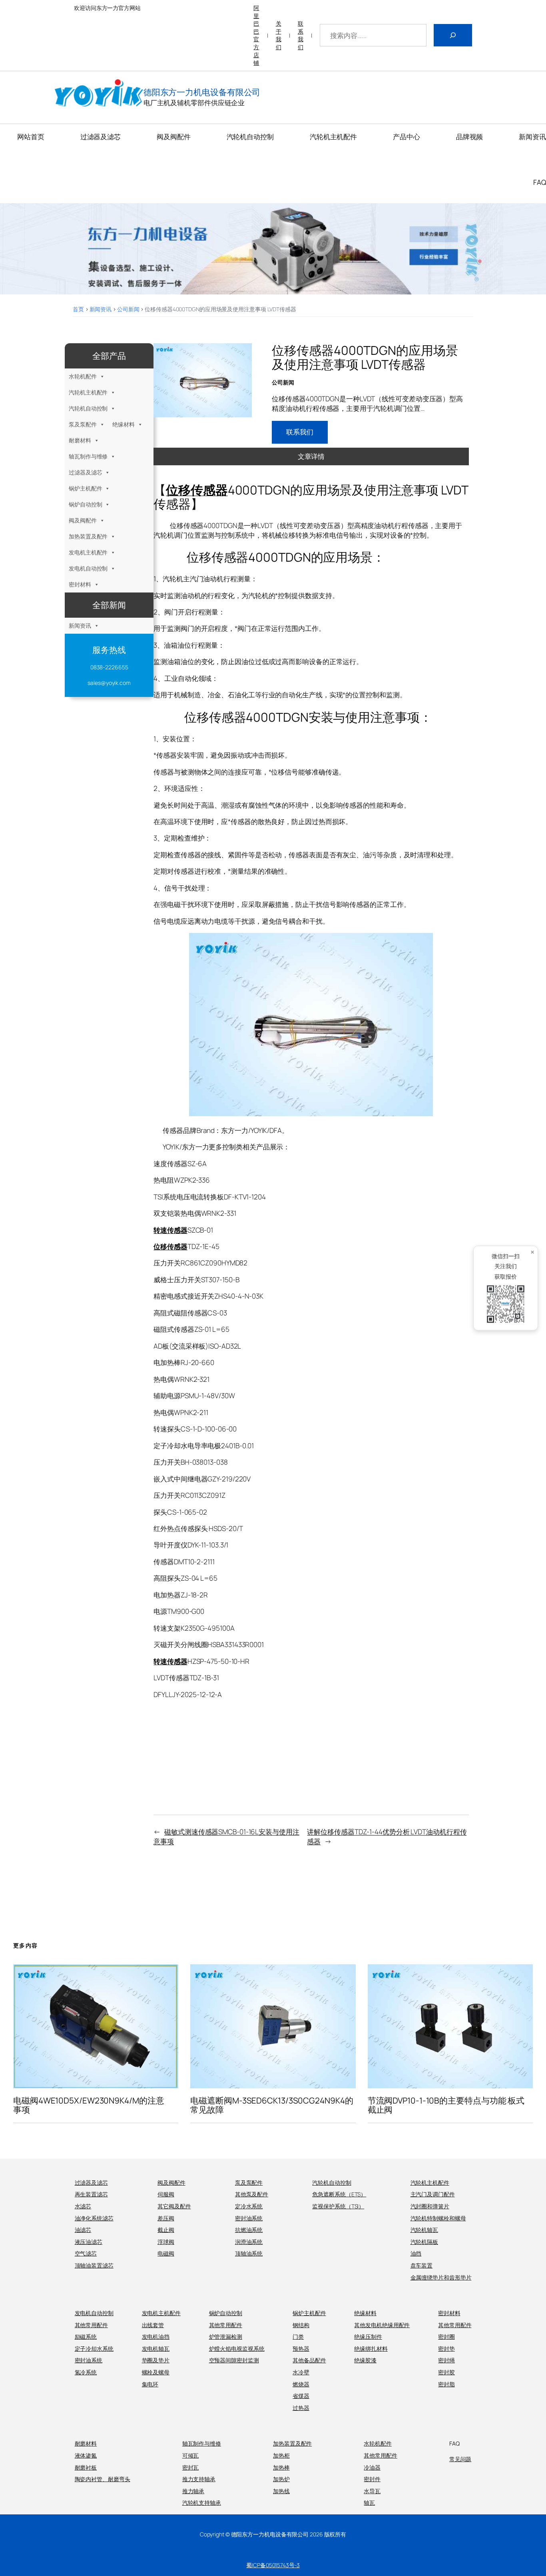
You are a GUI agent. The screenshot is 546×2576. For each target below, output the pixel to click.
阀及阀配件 (83, 520)
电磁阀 (166, 2253)
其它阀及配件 (174, 2206)
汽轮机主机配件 (88, 392)
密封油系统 (249, 2218)
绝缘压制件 (368, 2337)
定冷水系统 (249, 2206)
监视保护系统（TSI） (338, 2206)
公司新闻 (128, 309)
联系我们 (301, 35)
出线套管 (153, 2325)
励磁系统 (86, 2337)
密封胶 (446, 2372)
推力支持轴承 (199, 2479)
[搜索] (453, 35)
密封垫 (446, 2349)
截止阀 (166, 2230)
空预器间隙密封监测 (234, 2360)
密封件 (372, 2479)
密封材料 (80, 584)
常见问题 (460, 2459)
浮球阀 (166, 2242)
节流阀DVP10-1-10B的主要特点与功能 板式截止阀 (446, 2105)
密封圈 (446, 2337)
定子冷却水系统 (94, 2349)
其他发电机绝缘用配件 (382, 2325)
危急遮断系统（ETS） (339, 2194)
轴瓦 (369, 2503)
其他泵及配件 (252, 2194)
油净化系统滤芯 (94, 2218)
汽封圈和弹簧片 (430, 2206)
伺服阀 (166, 2194)
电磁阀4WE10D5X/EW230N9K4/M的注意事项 (89, 2105)
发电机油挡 (156, 2337)
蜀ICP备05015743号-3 (273, 2565)
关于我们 (279, 35)
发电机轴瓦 (156, 2349)
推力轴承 (193, 2491)
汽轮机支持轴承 (202, 2503)
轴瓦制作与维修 (88, 456)
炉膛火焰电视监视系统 (237, 2349)
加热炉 (281, 2479)
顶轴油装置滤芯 (94, 2265)
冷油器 (372, 2467)
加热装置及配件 (88, 536)
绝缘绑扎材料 (371, 2349)
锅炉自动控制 (85, 504)
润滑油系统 (249, 2242)
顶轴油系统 (249, 2253)
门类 (298, 2337)
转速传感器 (170, 1230)
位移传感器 (197, 490)
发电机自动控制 (88, 568)
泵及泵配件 (83, 424)
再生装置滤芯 (91, 2194)
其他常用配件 (91, 2325)
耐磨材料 (80, 440)
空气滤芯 (86, 2253)
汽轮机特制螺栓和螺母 (438, 2218)
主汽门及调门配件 (433, 2194)
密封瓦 (191, 2467)
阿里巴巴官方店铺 (256, 35)
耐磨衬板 (86, 2467)
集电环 (150, 2384)
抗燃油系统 (249, 2230)
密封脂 (446, 2384)
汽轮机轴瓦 (424, 2230)
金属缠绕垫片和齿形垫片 (441, 2277)
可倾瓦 (191, 2455)
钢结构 (301, 2325)
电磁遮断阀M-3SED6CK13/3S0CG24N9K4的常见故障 (272, 2105)
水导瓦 (372, 2491)
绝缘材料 (124, 424)
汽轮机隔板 (424, 2242)
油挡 (416, 2253)
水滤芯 (83, 2206)
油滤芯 (83, 2230)
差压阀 (166, 2218)
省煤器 (301, 2396)
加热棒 (281, 2467)
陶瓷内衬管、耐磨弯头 (103, 2479)
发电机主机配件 (88, 552)
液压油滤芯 (89, 2242)
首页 (78, 309)
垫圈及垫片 (156, 2360)
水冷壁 (301, 2372)
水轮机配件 (83, 376)
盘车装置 (422, 2265)
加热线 (281, 2491)
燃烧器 (301, 2384)
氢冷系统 (86, 2372)
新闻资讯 (101, 309)
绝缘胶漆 (365, 2360)
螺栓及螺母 (156, 2372)
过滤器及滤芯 (85, 472)
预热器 (301, 2349)
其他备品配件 (309, 2360)
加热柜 (281, 2455)
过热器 (301, 2408)
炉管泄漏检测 (226, 2337)
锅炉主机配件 (85, 488)
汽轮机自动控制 (88, 408)
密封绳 (446, 2360)
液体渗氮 (86, 2455)
